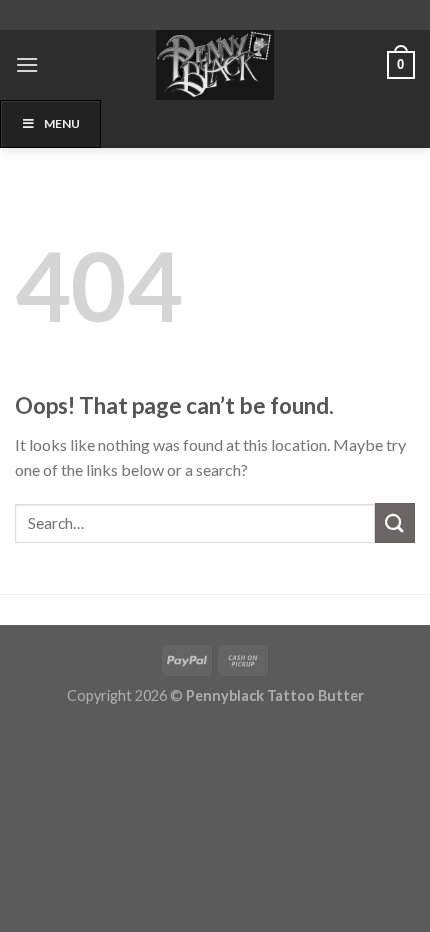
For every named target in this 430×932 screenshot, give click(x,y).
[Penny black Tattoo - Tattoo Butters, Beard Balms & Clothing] (215, 65)
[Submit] (395, 522)
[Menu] (27, 64)
